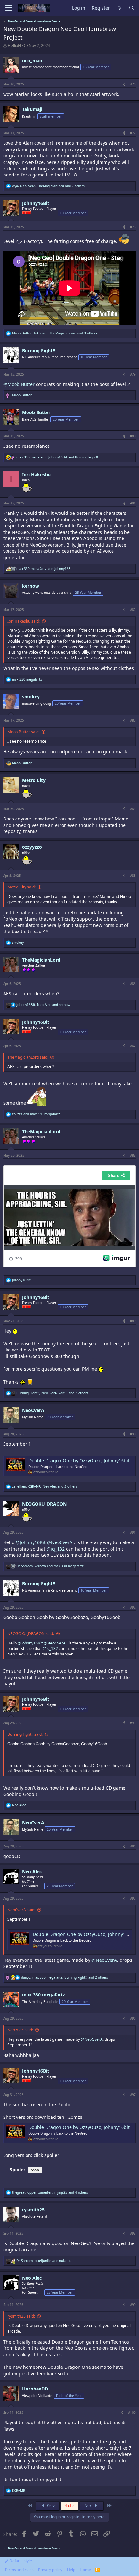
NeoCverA (33, 1410)
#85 (133, 876)
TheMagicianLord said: (28, 1057)
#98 (133, 2233)
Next (89, 2506)
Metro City (34, 780)
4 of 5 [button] (70, 2506)
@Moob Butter (19, 384)
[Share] (124, 84)
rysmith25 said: (21, 2316)
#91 (133, 1532)
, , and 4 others (50, 2192)
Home (85, 2570)
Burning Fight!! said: (25, 1734)
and (45, 569)
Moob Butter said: (23, 732)
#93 (133, 1723)
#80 (133, 436)
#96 (133, 2018)
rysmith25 (33, 2210)
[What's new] (119, 8)
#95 (133, 1898)
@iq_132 (56, 1549)
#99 (133, 2305)
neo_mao (32, 60)
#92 (133, 1607)
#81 (133, 503)
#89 (133, 1321)
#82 (133, 610)
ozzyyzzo (32, 847)
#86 (133, 984)
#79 (133, 374)
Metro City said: (21, 887)
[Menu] (9, 8)
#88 (133, 1155)
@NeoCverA (60, 1542)
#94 (133, 1846)
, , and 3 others (54, 333)
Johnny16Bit (36, 203)
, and (57, 457)
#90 (133, 1434)
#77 (133, 133)
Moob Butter (36, 412)
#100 (132, 2412)
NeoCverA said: (21, 1910)
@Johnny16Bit (31, 1542)
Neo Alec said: (20, 2030)
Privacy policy (50, 2570)
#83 (133, 720)
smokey (31, 697)
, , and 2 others (48, 186)
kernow (31, 586)
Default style (20, 2561)
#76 (133, 84)
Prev (50, 2506)
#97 (133, 2095)
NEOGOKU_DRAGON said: (31, 1634)
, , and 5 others (45, 1486)
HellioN (14, 45)
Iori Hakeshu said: (24, 621)
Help (71, 2570)
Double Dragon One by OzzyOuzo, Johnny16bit (79, 1460)
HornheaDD (35, 2389)
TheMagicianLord (41, 960)
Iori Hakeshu (36, 475)
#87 (133, 1046)
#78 (133, 227)
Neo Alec (32, 1872)
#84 (133, 809)
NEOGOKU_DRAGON (44, 1504)
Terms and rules (19, 2570)
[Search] (132, 8)
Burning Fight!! (39, 350)
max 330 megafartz (43, 1995)
